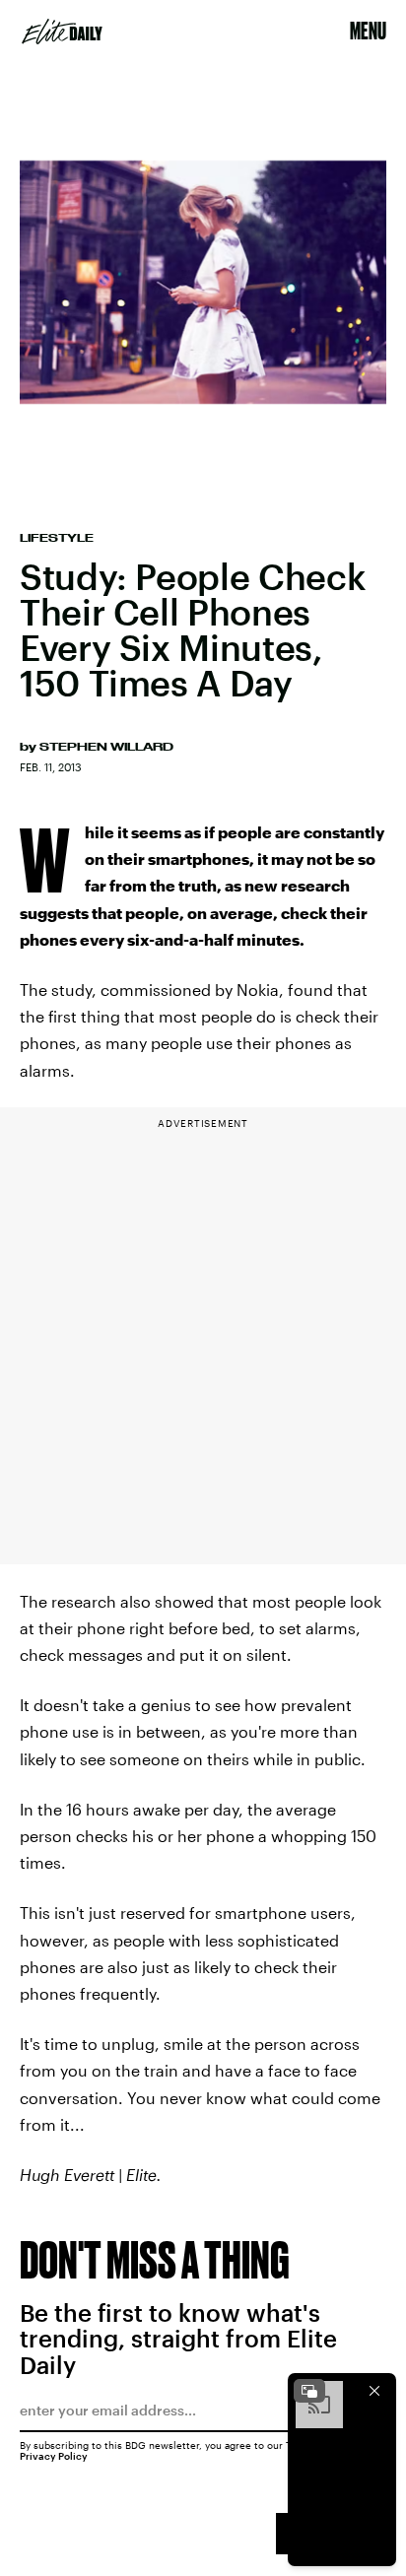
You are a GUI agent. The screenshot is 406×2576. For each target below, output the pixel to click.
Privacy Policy (54, 2456)
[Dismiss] (374, 2391)
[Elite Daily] (62, 32)
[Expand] (309, 2391)
